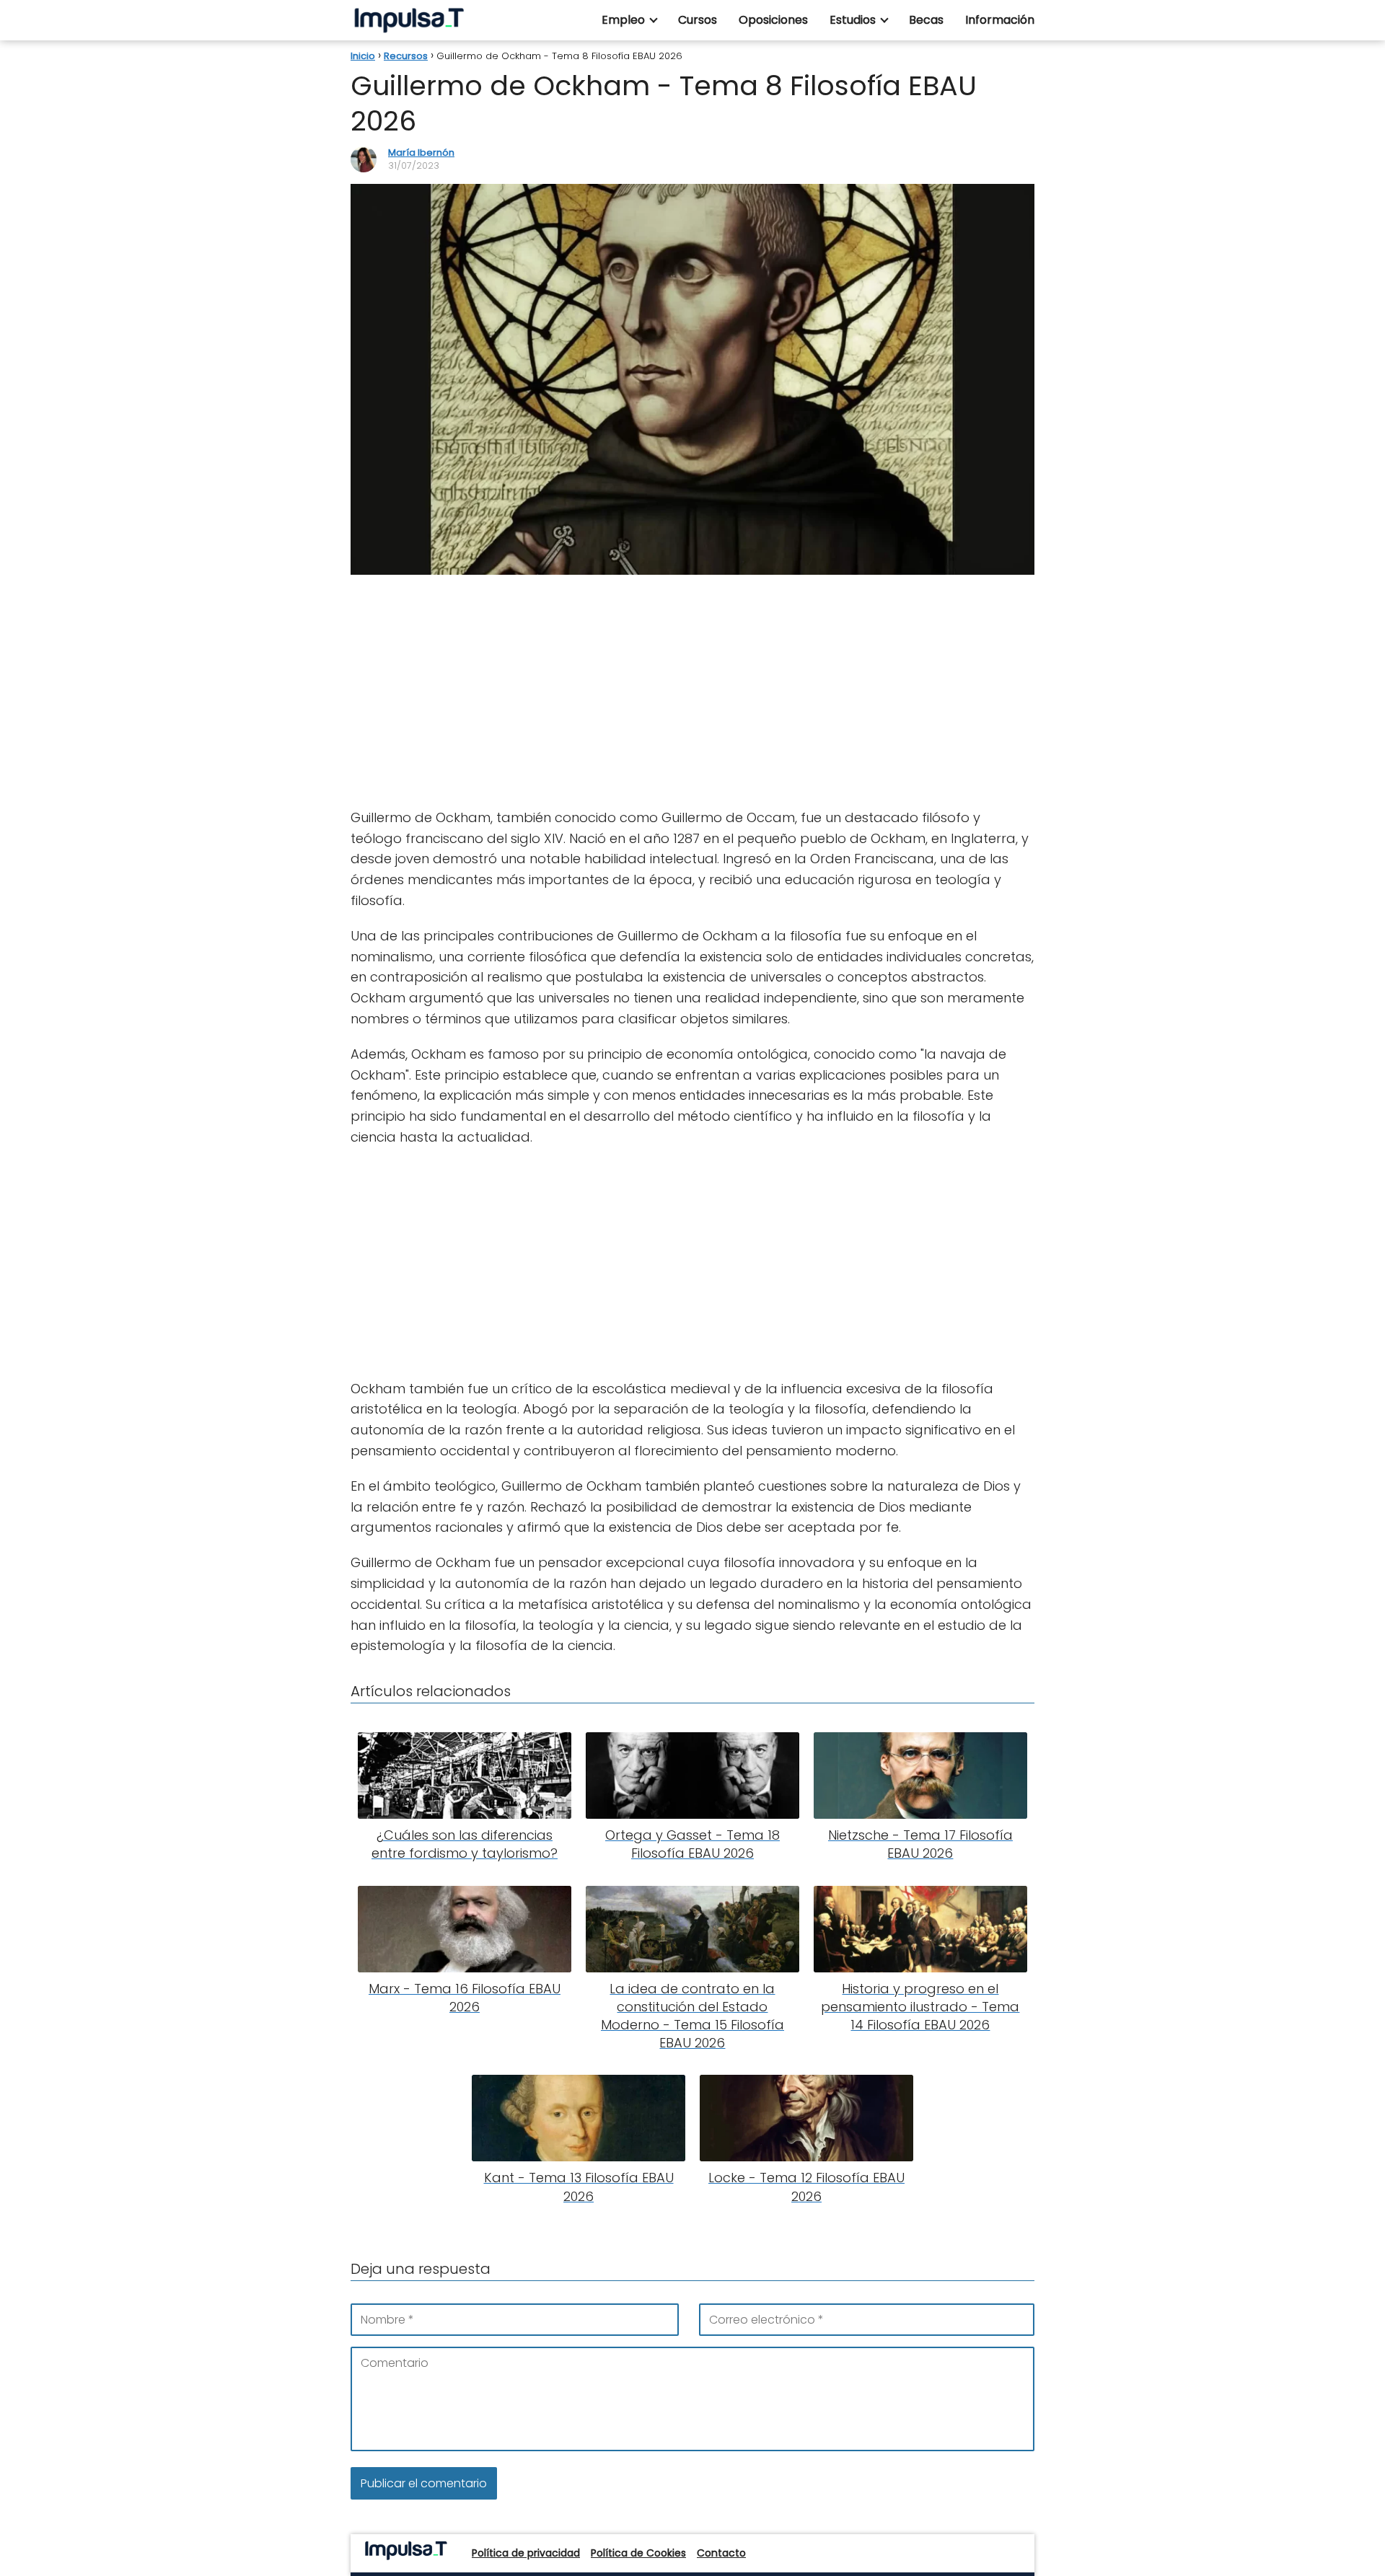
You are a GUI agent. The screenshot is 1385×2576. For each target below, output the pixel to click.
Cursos (698, 20)
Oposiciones (773, 20)
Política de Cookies (638, 2553)
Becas (926, 20)
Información (1000, 20)
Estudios (853, 20)
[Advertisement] (692, 692)
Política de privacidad (526, 2553)
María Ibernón (421, 153)
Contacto (721, 2553)
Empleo (623, 20)
